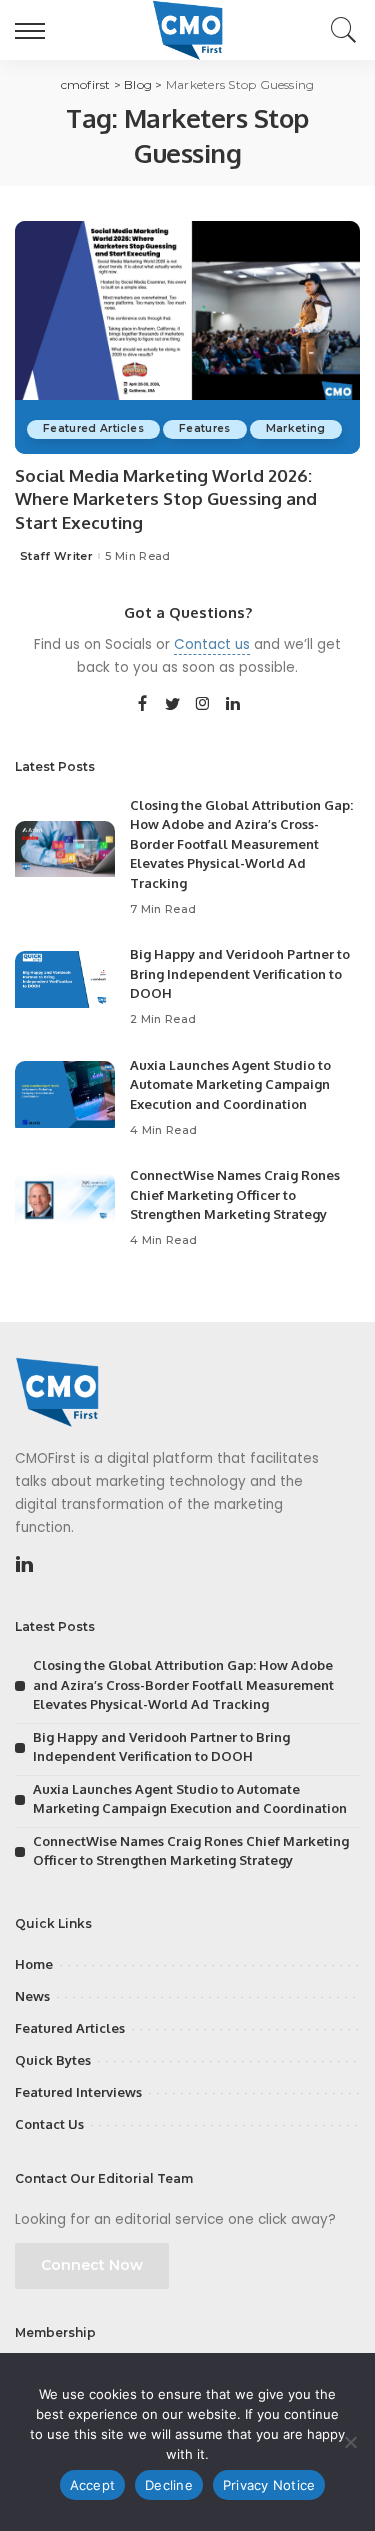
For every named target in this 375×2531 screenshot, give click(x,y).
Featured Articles (93, 428)
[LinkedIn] (233, 705)
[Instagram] (203, 705)
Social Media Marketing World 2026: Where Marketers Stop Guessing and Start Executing (166, 499)
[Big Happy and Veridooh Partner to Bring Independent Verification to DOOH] (65, 988)
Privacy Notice (269, 2485)
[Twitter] (173, 705)
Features (205, 428)
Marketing (296, 428)
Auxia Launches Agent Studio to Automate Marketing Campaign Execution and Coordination (230, 1084)
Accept (93, 2485)
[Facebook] (142, 705)
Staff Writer (56, 556)
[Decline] (350, 2442)
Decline (169, 2485)
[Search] (339, 30)
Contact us (212, 644)
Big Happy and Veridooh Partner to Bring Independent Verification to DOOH (240, 973)
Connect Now (92, 2265)
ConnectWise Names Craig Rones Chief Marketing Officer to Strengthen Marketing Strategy (235, 1194)
